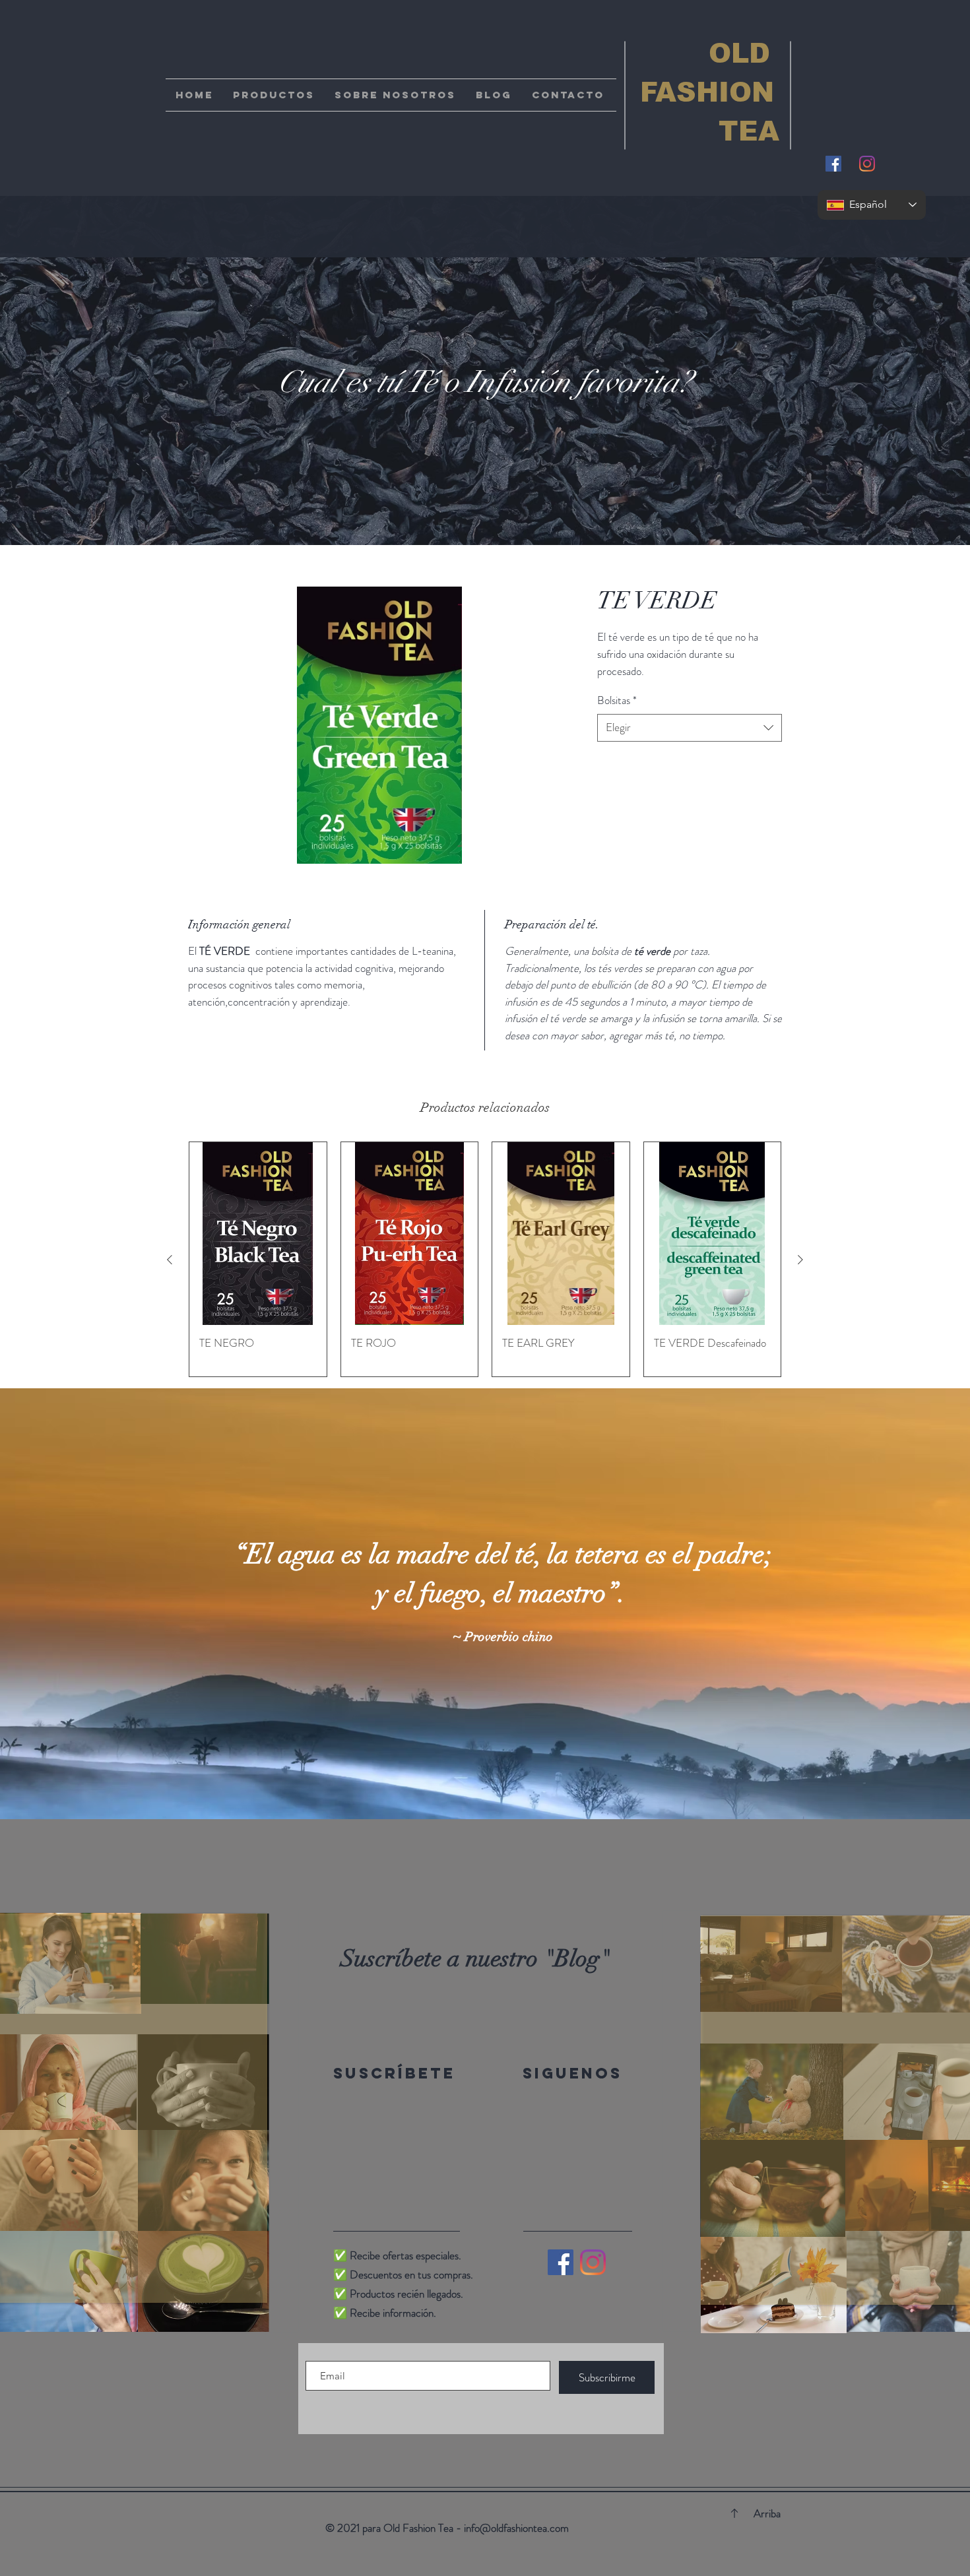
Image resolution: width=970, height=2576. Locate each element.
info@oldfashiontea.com (516, 2528)
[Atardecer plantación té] (497, 1786)
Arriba (767, 2513)
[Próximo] (896, 1604)
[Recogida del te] (485, 1786)
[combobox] (690, 728)
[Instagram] (867, 164)
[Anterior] (170, 1260)
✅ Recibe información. (385, 2313)
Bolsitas (617, 700)
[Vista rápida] (258, 1234)
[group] (485, 1259)
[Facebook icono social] (833, 164)
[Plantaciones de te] (473, 1786)
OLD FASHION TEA (703, 92)
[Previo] (74, 1604)
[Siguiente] (800, 1260)
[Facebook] (561, 2262)
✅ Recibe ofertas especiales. (397, 2255)
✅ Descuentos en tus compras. (403, 2274)
